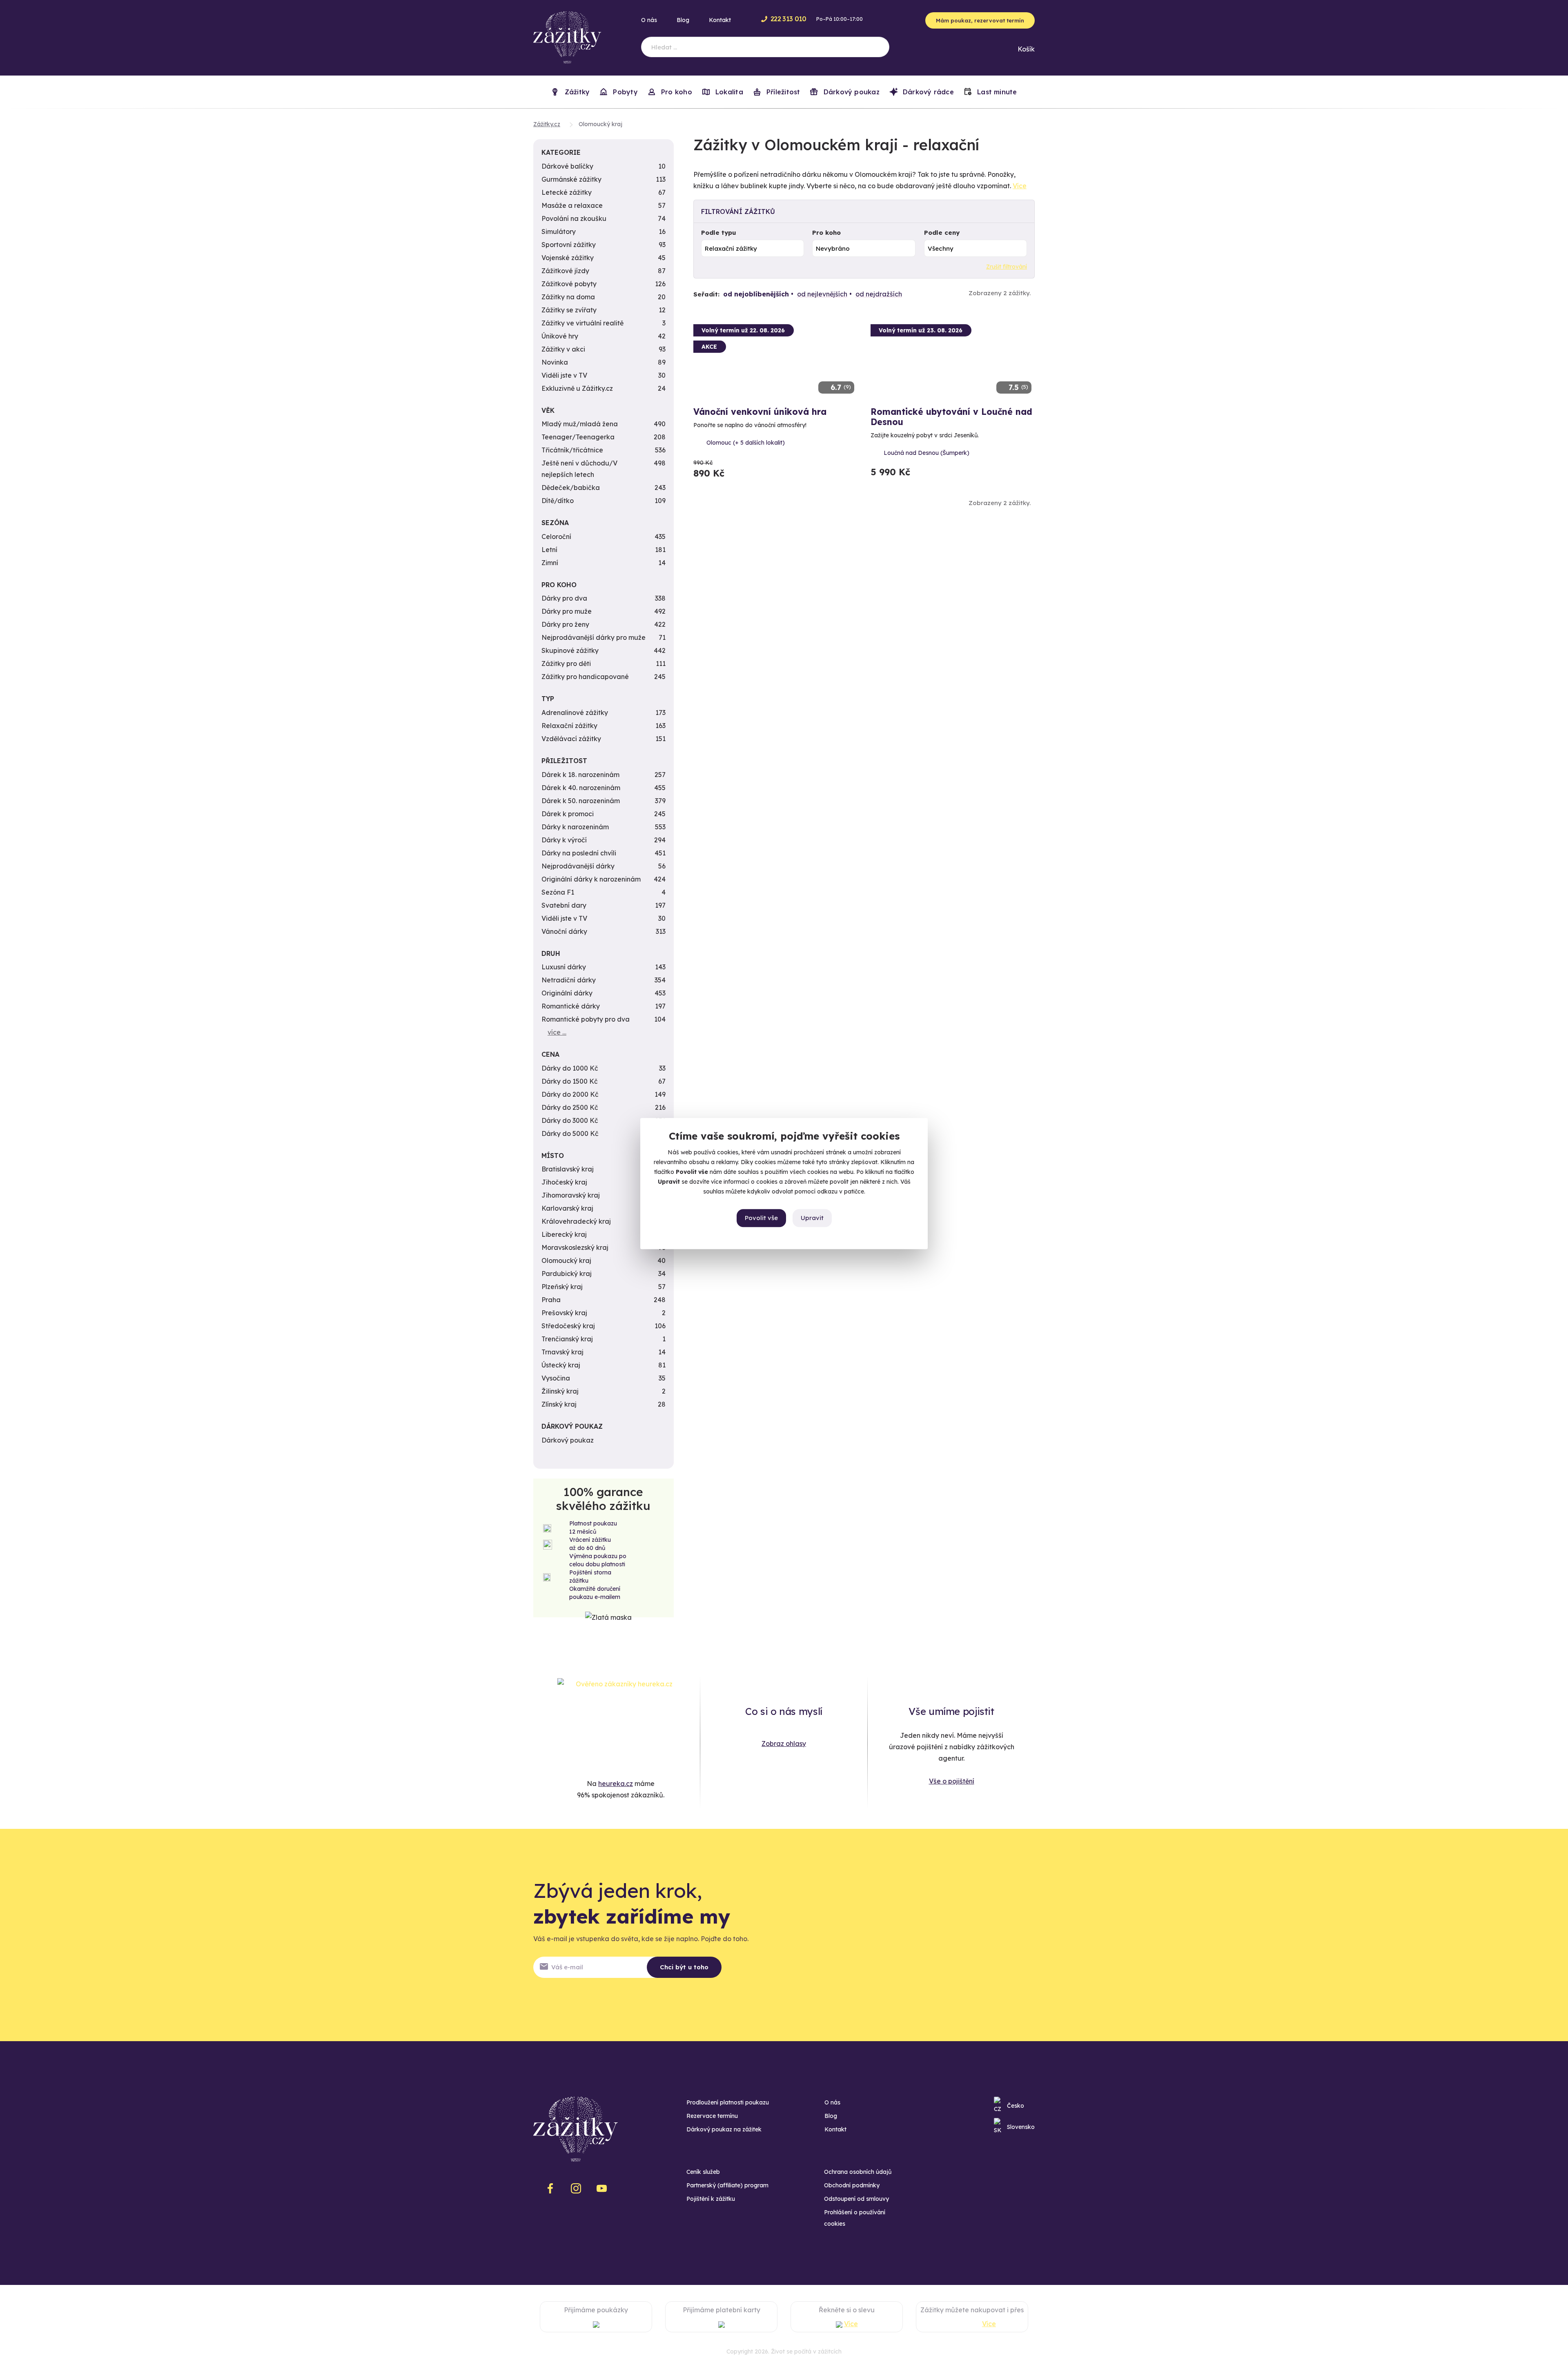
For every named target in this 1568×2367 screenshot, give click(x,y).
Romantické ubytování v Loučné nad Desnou (951, 417)
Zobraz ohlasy (784, 1744)
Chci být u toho (684, 1967)
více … (557, 1032)
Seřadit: (706, 294)
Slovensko (1021, 2127)
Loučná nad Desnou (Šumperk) (927, 453)
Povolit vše (761, 1218)
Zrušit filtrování (1007, 267)
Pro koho (826, 233)
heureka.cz (616, 1784)
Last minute (996, 92)
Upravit (812, 1218)
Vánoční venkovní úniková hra (760, 412)
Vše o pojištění (952, 1781)
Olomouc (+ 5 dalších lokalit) (746, 443)
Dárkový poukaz (850, 92)
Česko (1016, 2106)
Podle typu (719, 233)
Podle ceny (942, 233)
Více (1020, 186)
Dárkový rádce (927, 92)
